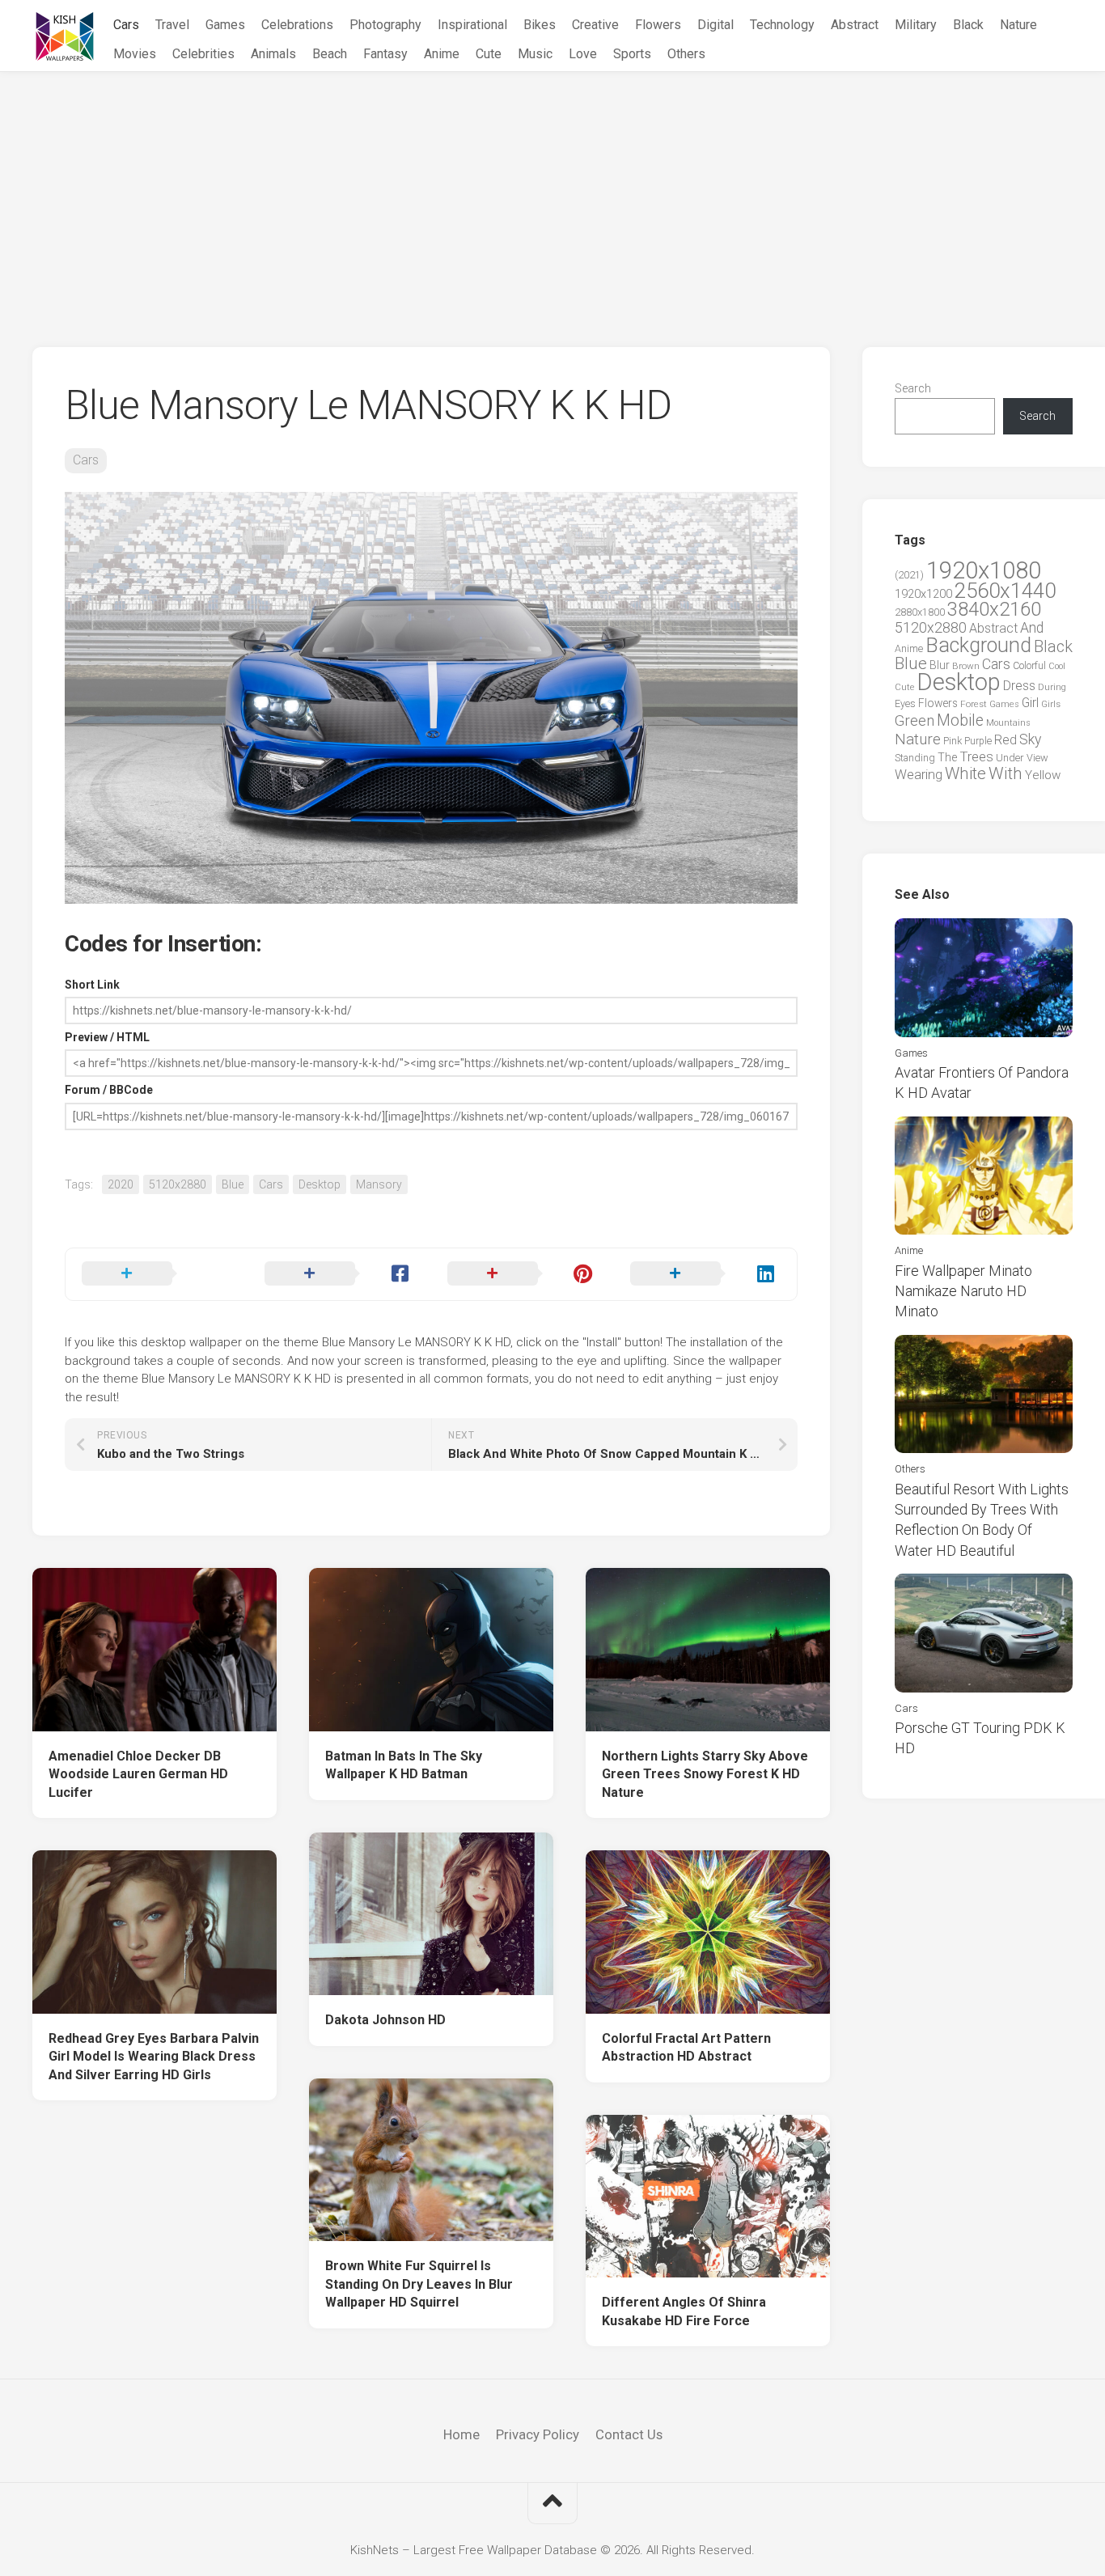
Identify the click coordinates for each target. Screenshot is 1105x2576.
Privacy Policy (538, 2434)
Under (1010, 758)
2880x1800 (920, 612)
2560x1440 (1005, 591)
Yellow (1043, 775)
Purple (978, 741)
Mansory (379, 1184)
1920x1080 (984, 570)
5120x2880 (178, 1184)
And (1032, 628)
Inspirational (472, 25)
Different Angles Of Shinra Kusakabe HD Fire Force (684, 2311)
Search (913, 388)
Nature (1018, 25)
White (965, 773)
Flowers (658, 25)
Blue (233, 1184)
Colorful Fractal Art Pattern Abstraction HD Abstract (686, 2048)
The (947, 757)
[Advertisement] (552, 193)
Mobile (960, 720)
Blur (940, 665)
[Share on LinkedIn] (705, 1274)
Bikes (540, 25)
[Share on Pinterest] (523, 1274)
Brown (966, 666)
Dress (1019, 686)
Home (461, 2434)
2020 (121, 1184)
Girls (1051, 704)
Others (686, 54)
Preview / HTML (107, 1037)
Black (968, 25)
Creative (595, 25)
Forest (974, 704)
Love (583, 54)
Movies (135, 54)
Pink (953, 741)
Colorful (1029, 666)
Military (916, 25)
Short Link (92, 985)
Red (1006, 740)
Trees (976, 756)
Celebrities (203, 54)
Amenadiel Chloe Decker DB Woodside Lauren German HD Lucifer (138, 1774)
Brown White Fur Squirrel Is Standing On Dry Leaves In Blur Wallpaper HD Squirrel (419, 2284)
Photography (385, 25)
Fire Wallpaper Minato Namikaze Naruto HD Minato (963, 1291)
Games (225, 25)
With (1006, 773)
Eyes (905, 703)
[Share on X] (157, 1274)
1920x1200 (923, 594)
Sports (632, 54)
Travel (172, 25)
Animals (273, 54)
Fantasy (385, 54)
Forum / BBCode (109, 1090)
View (1037, 758)
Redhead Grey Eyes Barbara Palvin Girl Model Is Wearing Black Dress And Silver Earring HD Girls (154, 2057)
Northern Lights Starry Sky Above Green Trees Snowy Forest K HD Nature (705, 1774)
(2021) (909, 575)
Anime (442, 54)
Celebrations (297, 25)
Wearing (919, 775)
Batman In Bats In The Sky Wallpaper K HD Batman (404, 1765)
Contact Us (629, 2434)
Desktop (320, 1184)
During (1052, 687)
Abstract (855, 25)
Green (914, 720)
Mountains (1008, 723)
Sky (1030, 739)
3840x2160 (994, 609)
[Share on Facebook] (340, 1274)
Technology (782, 25)
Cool (1057, 666)
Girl (1030, 703)
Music (535, 54)
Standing (915, 758)
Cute (489, 54)
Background (978, 645)
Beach (330, 54)
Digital (715, 25)
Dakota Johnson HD (385, 2020)
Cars (126, 25)
